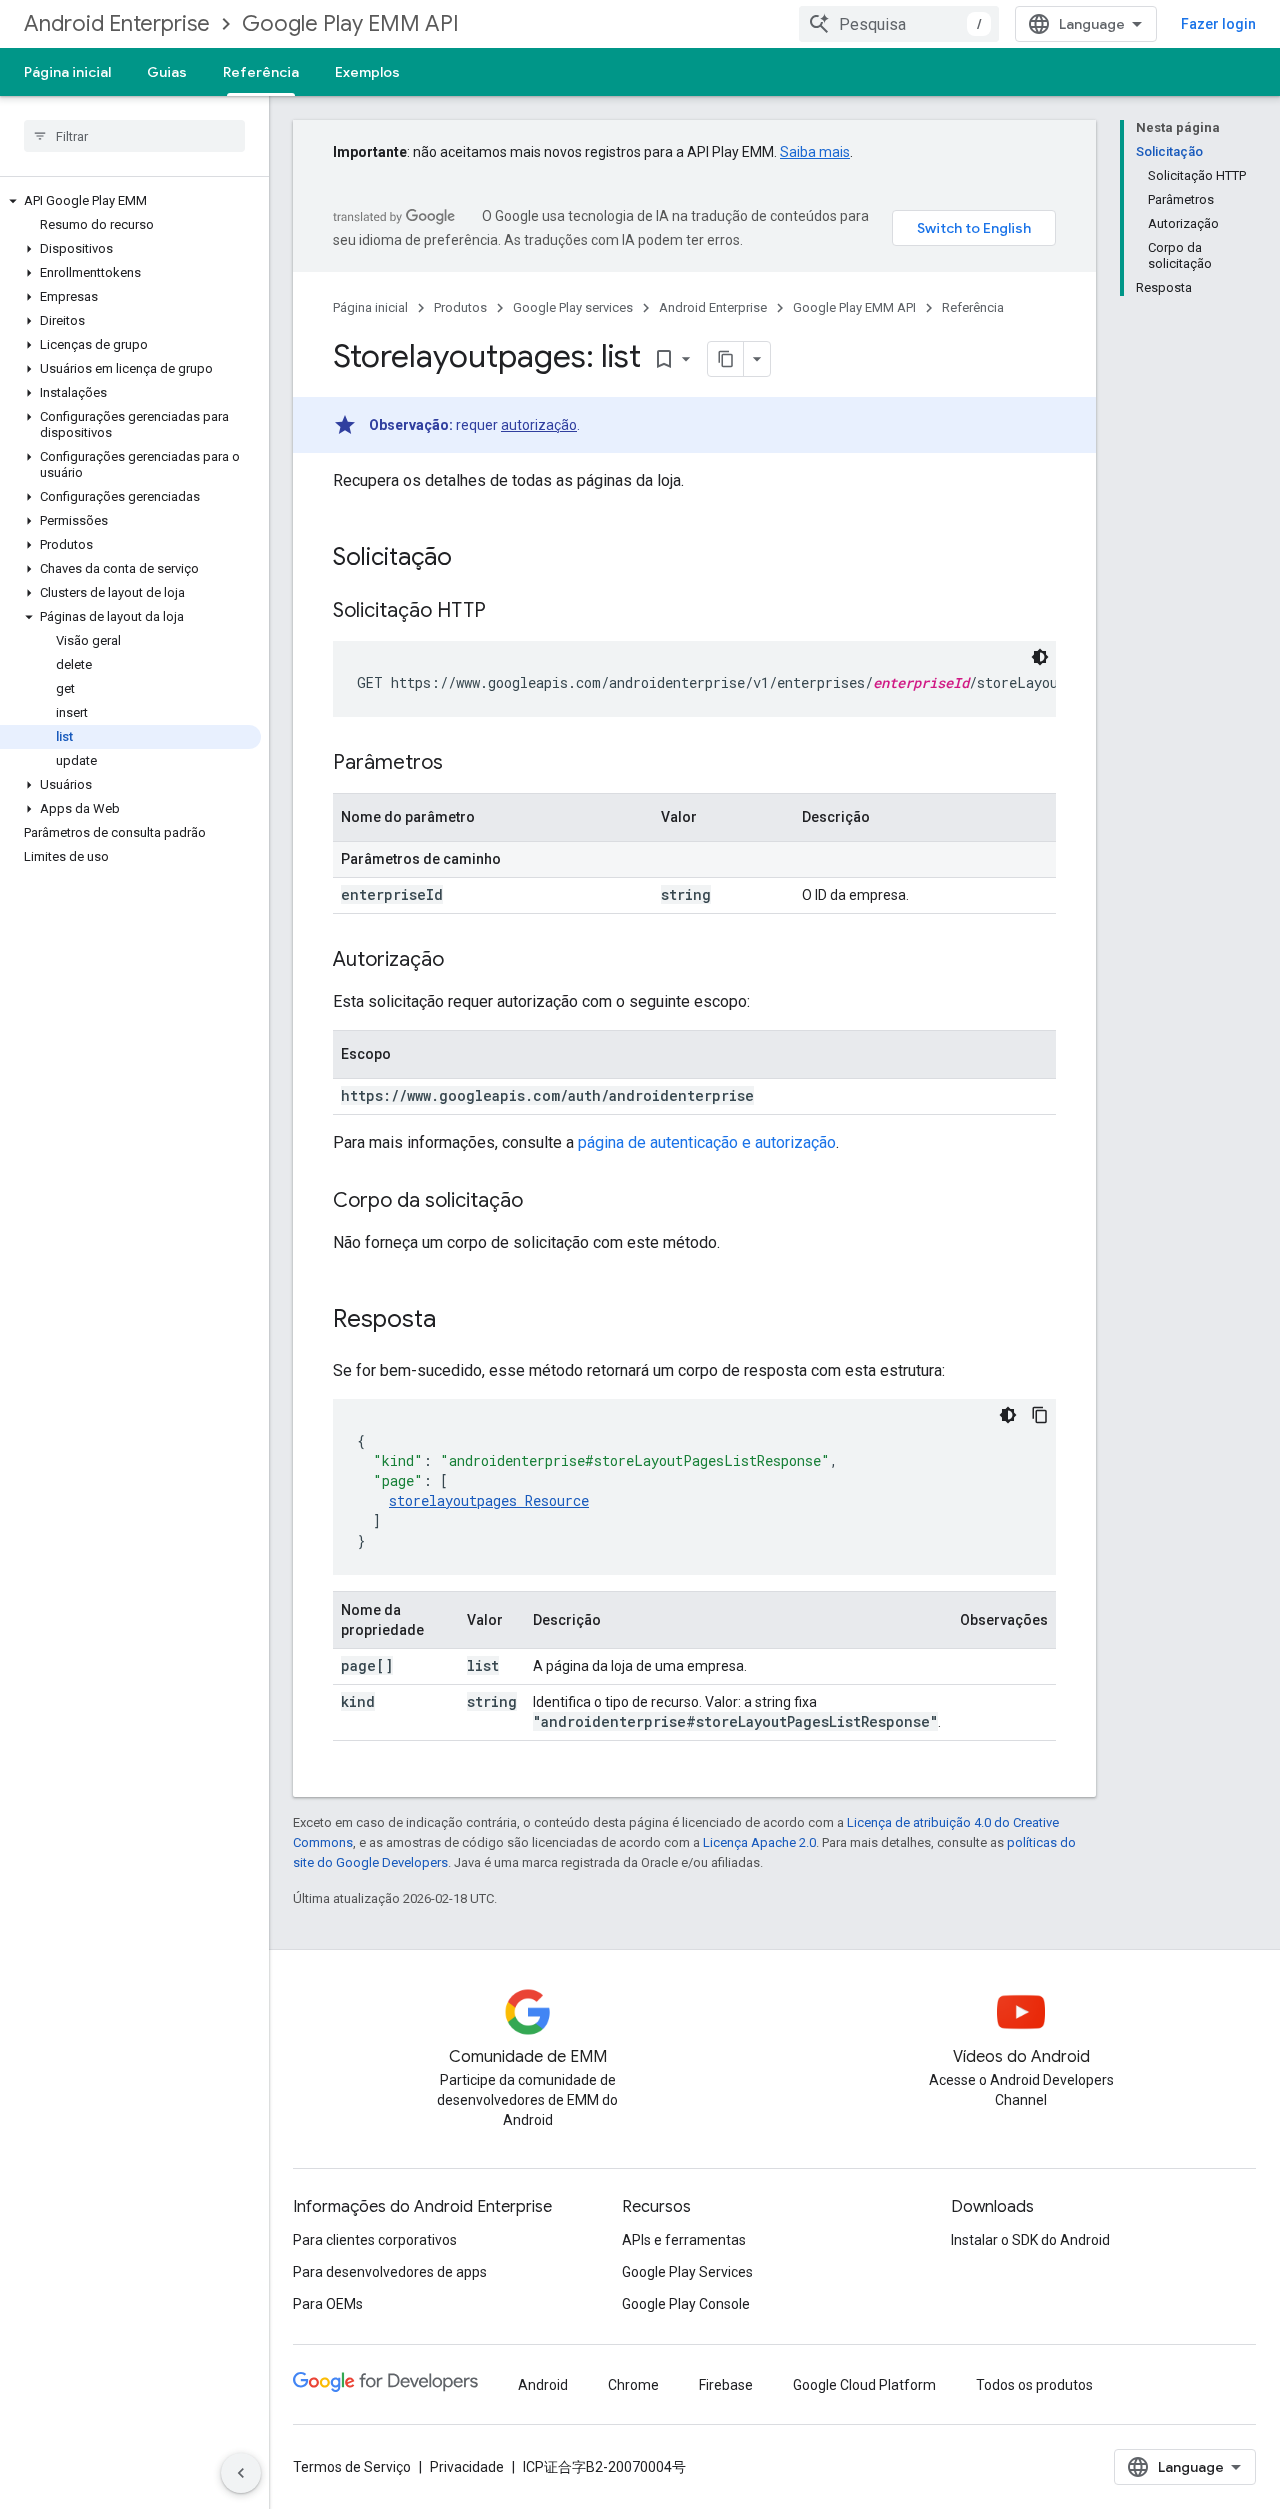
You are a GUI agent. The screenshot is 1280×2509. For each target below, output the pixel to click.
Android (543, 2385)
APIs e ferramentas (684, 2240)
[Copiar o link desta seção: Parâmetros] (463, 764)
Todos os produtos (1034, 2385)
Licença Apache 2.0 (759, 1842)
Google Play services (573, 307)
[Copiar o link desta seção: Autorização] (464, 961)
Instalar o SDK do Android (1030, 2240)
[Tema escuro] (1040, 657)
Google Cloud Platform (864, 2385)
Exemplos (367, 72)
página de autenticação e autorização (707, 1142)
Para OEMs (328, 2304)
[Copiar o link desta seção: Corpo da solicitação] (543, 1202)
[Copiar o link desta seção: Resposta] (456, 1321)
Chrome (633, 2385)
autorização (539, 425)
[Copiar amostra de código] (1040, 1415)
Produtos (460, 307)
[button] (130, 201)
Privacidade (467, 2467)
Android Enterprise (117, 23)
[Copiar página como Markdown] (726, 359)
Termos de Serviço (352, 2467)
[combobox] (899, 24)
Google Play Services (687, 2272)
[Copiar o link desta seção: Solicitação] (472, 559)
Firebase (726, 2385)
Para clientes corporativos (375, 2240)
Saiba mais (815, 152)
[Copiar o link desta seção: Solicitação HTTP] (506, 612)
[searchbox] (134, 136)
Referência (261, 72)
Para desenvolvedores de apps (390, 2272)
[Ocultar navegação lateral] (241, 2473)
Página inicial (67, 72)
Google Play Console (686, 2304)
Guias (167, 72)
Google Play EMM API (350, 23)
